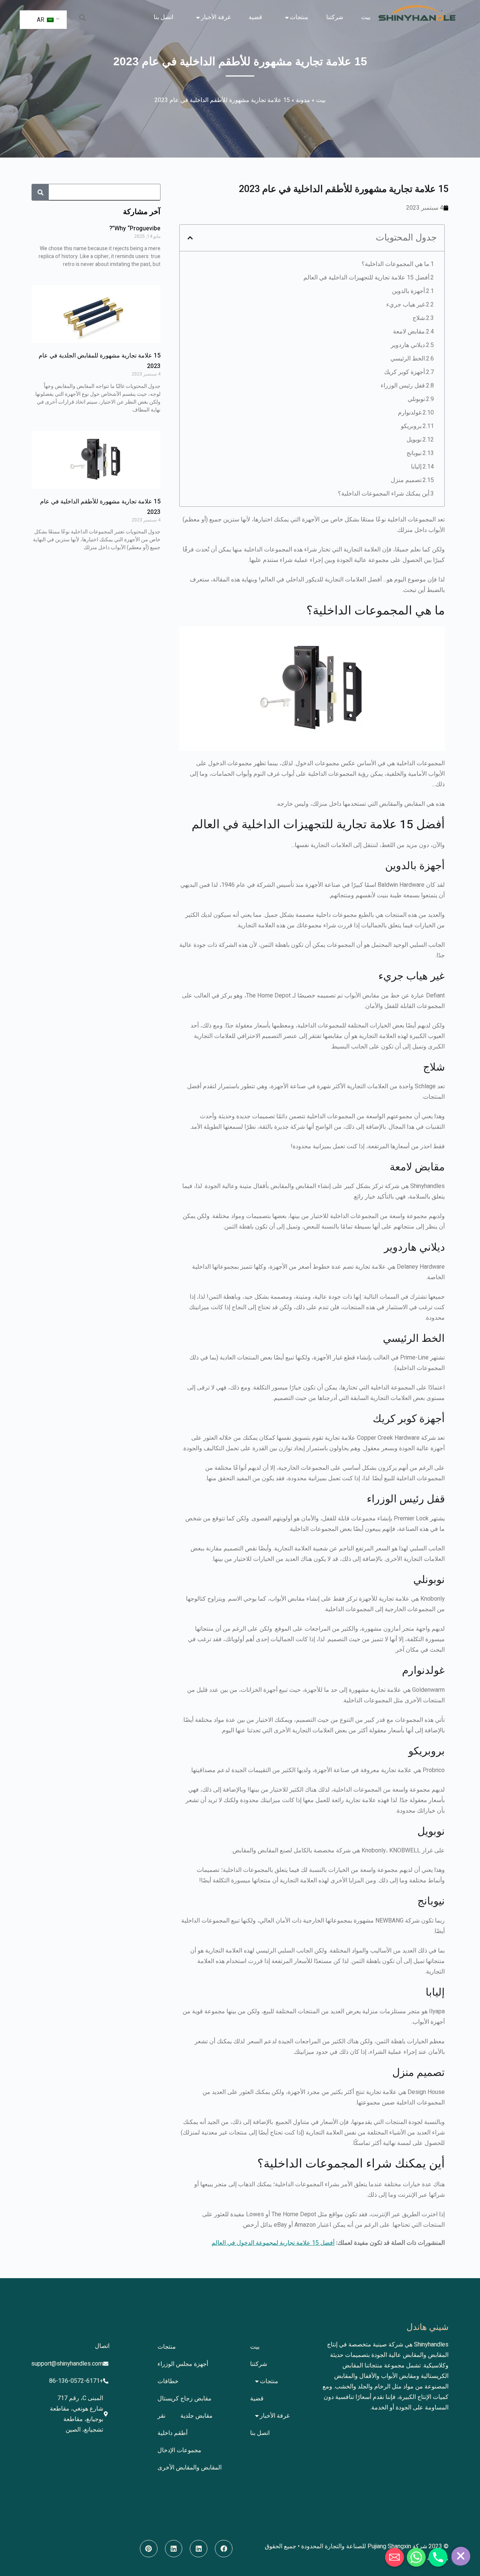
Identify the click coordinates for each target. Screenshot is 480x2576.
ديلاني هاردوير (408, 345)
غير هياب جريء (406, 305)
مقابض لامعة (409, 332)
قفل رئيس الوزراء (403, 386)
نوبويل (414, 440)
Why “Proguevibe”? (135, 228)
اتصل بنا (163, 17)
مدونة (303, 100)
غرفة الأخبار (216, 17)
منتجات (299, 17)
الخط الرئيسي (408, 359)
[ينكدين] (199, 2549)
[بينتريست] (149, 2549)
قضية (255, 17)
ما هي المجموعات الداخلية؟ (395, 264)
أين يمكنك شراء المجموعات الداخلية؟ (384, 494)
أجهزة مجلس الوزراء (183, 2364)
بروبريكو (411, 426)
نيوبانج (414, 453)
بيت (366, 17)
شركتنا (335, 17)
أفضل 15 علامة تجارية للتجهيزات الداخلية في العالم (366, 278)
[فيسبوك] (224, 2549)
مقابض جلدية (196, 2416)
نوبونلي (416, 399)
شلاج (419, 318)
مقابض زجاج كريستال (184, 2399)
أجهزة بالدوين (408, 291)
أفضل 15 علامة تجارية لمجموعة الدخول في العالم (273, 2243)
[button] (82, 17)
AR (41, 20)
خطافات (168, 2381)
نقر (161, 2416)
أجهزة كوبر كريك (404, 372)
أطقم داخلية (172, 2433)
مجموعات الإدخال (179, 2450)
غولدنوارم (410, 413)
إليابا (416, 467)
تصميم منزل (406, 480)
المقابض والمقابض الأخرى (190, 2468)
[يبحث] (40, 192)
